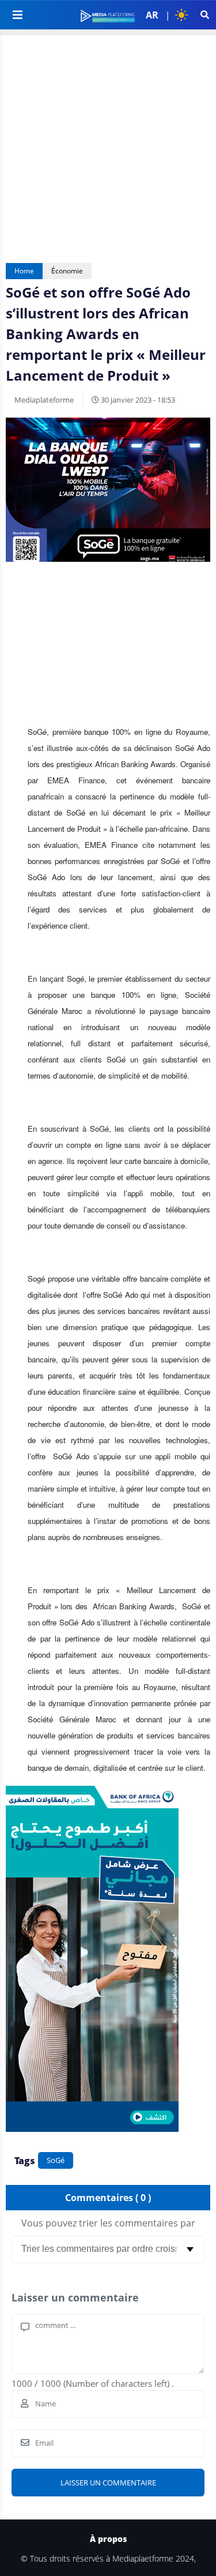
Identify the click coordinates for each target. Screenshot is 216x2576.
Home (24, 271)
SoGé (56, 2160)
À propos (108, 2539)
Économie (67, 271)
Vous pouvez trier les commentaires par (108, 2223)
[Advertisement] (108, 143)
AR (152, 15)
